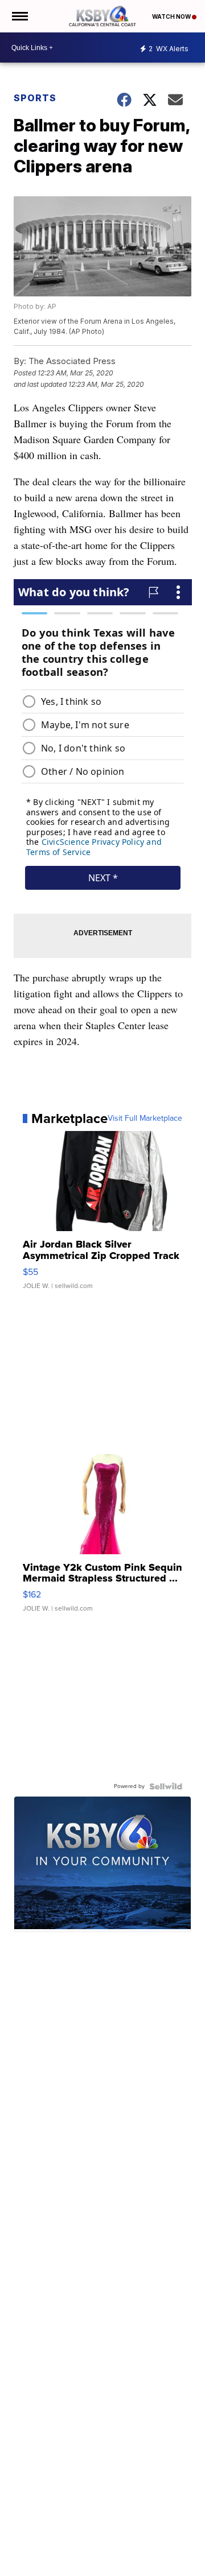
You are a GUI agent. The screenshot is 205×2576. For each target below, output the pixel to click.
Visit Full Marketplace (145, 1118)
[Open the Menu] (19, 16)
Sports (35, 98)
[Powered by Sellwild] (166, 1786)
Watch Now (172, 16)
